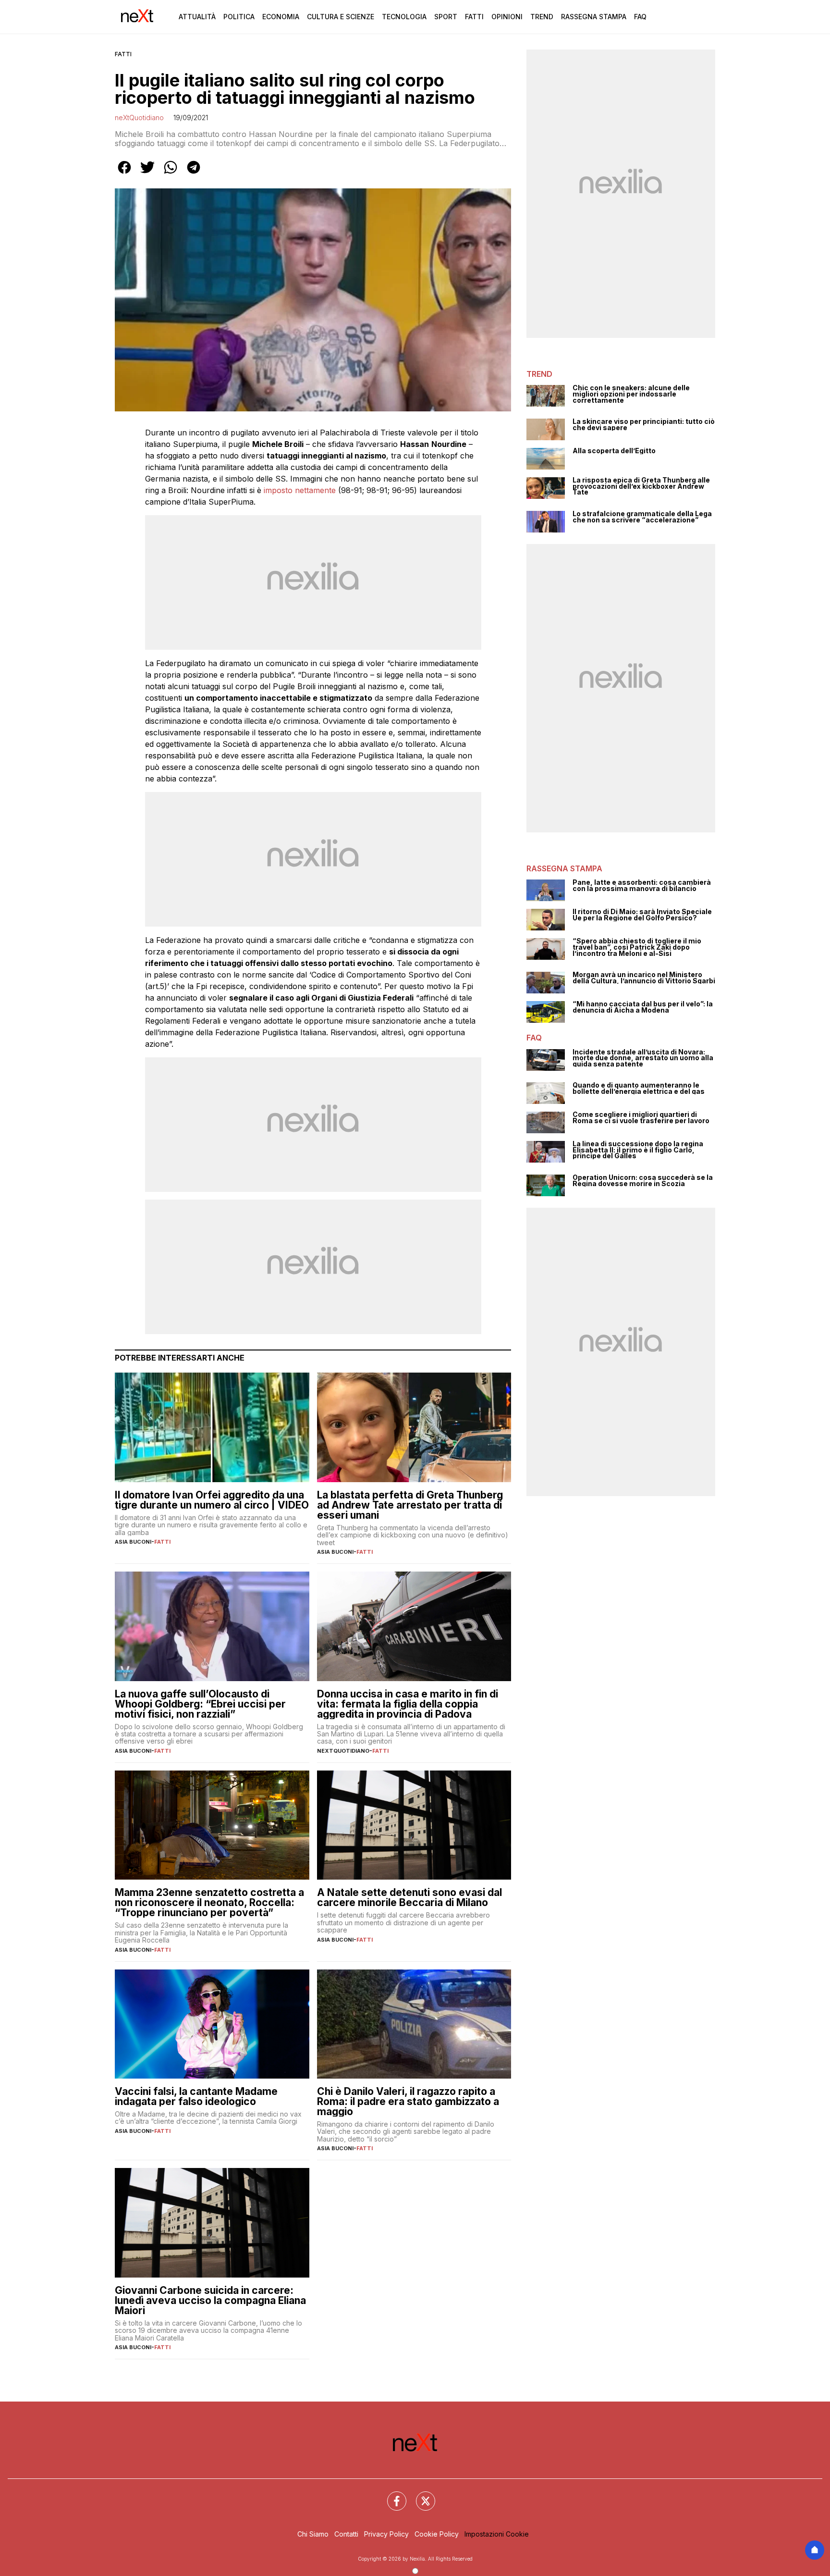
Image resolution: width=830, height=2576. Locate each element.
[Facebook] (391, 2495)
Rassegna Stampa (594, 17)
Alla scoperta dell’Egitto (614, 451)
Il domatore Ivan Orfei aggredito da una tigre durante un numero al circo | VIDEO (212, 1500)
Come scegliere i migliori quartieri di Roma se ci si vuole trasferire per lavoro (641, 1118)
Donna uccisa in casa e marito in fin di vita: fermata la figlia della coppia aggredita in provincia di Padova (408, 1704)
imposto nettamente (300, 490)
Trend (542, 17)
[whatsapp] (171, 174)
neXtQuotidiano (139, 118)
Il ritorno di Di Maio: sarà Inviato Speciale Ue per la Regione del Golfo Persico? (642, 915)
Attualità (197, 17)
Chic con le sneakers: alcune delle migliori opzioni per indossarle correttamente (631, 394)
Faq (640, 17)
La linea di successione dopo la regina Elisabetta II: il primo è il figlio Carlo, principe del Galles (638, 1150)
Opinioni (507, 17)
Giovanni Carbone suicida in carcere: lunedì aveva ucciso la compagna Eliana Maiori (210, 2300)
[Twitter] (420, 2495)
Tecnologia (404, 17)
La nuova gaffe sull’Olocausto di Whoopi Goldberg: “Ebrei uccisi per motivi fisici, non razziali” (200, 1704)
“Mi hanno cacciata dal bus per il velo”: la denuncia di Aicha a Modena (643, 1007)
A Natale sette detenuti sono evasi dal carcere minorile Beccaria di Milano (409, 1897)
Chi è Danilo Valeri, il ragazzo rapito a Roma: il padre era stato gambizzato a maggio (408, 2101)
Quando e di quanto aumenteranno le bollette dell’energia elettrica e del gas (639, 1088)
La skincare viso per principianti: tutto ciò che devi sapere (644, 425)
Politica (239, 17)
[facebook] (124, 174)
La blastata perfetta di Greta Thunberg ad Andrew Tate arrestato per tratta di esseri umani (410, 1505)
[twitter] (147, 174)
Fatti (474, 17)
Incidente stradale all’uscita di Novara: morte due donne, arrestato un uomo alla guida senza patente (643, 1058)
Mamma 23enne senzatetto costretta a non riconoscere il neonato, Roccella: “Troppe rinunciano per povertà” (209, 1902)
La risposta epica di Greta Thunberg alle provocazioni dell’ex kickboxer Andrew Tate (641, 486)
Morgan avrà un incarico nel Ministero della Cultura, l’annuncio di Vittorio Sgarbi (644, 978)
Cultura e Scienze (341, 17)
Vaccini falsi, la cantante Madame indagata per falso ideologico (196, 2096)
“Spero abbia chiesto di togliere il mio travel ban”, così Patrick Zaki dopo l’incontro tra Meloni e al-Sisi (637, 947)
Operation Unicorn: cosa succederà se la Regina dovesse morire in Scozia (643, 1181)
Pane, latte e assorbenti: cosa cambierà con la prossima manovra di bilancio (642, 885)
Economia (281, 17)
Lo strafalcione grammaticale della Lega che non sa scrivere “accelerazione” (642, 517)
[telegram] (194, 174)
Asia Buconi (133, 1542)
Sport (446, 17)
